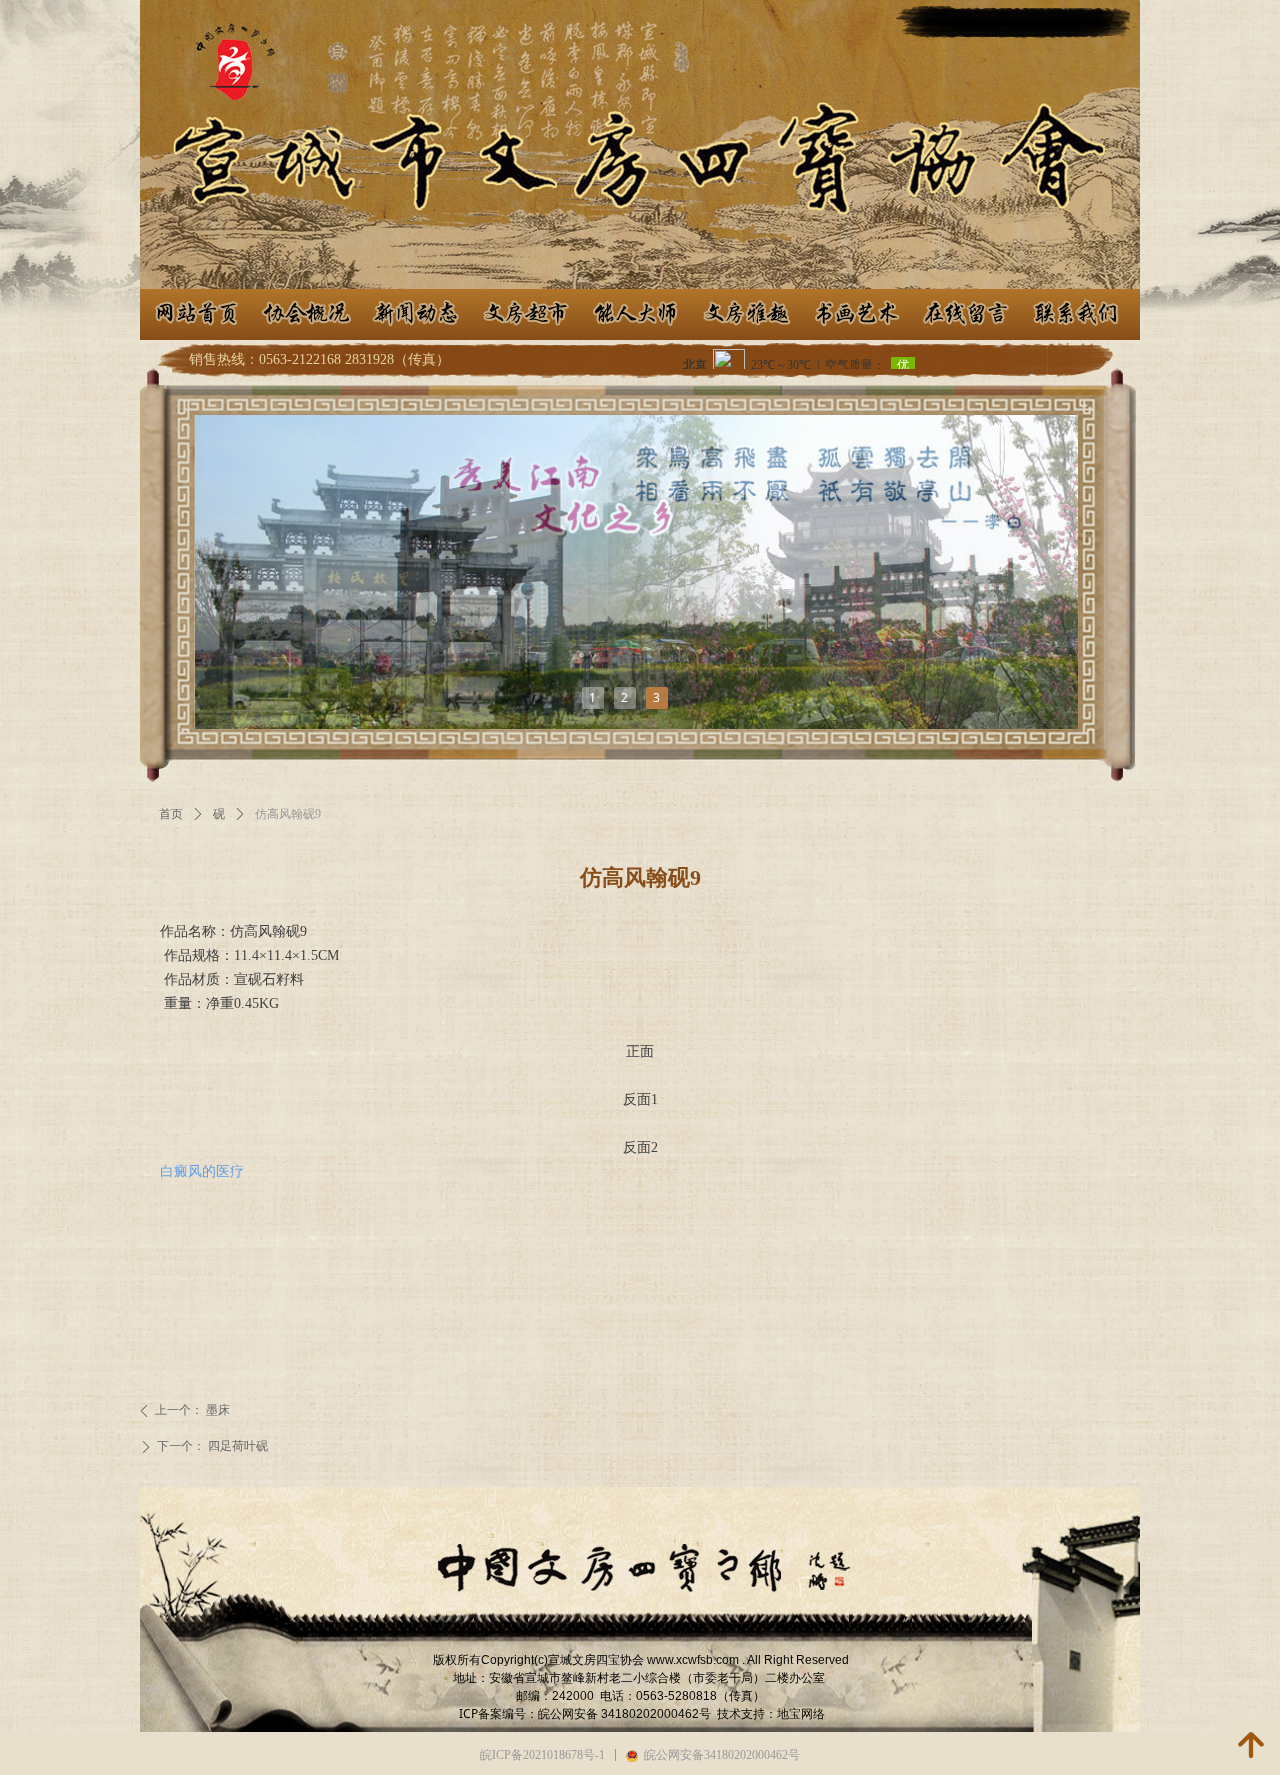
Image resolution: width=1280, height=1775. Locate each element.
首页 (171, 814)
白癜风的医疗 (202, 1171)
